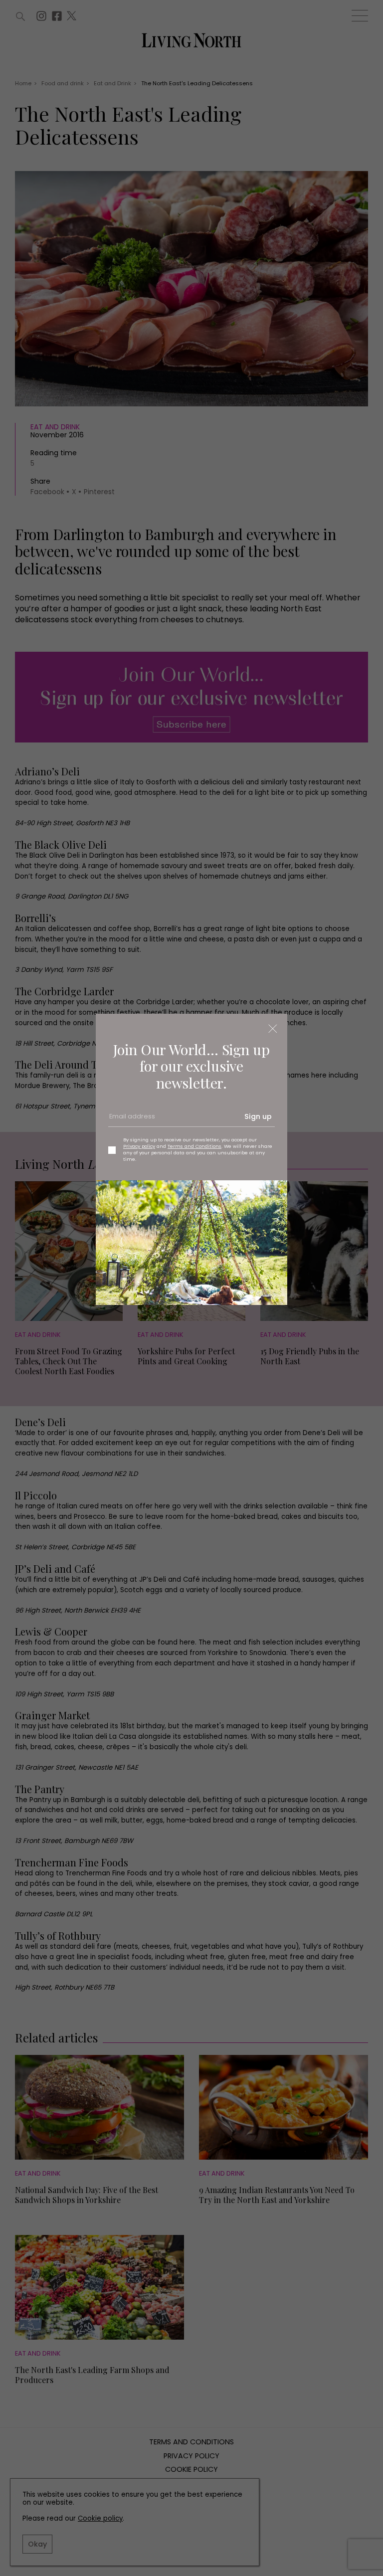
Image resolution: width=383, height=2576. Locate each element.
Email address (131, 1120)
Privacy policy (139, 1146)
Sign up (258, 1116)
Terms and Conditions (194, 1146)
